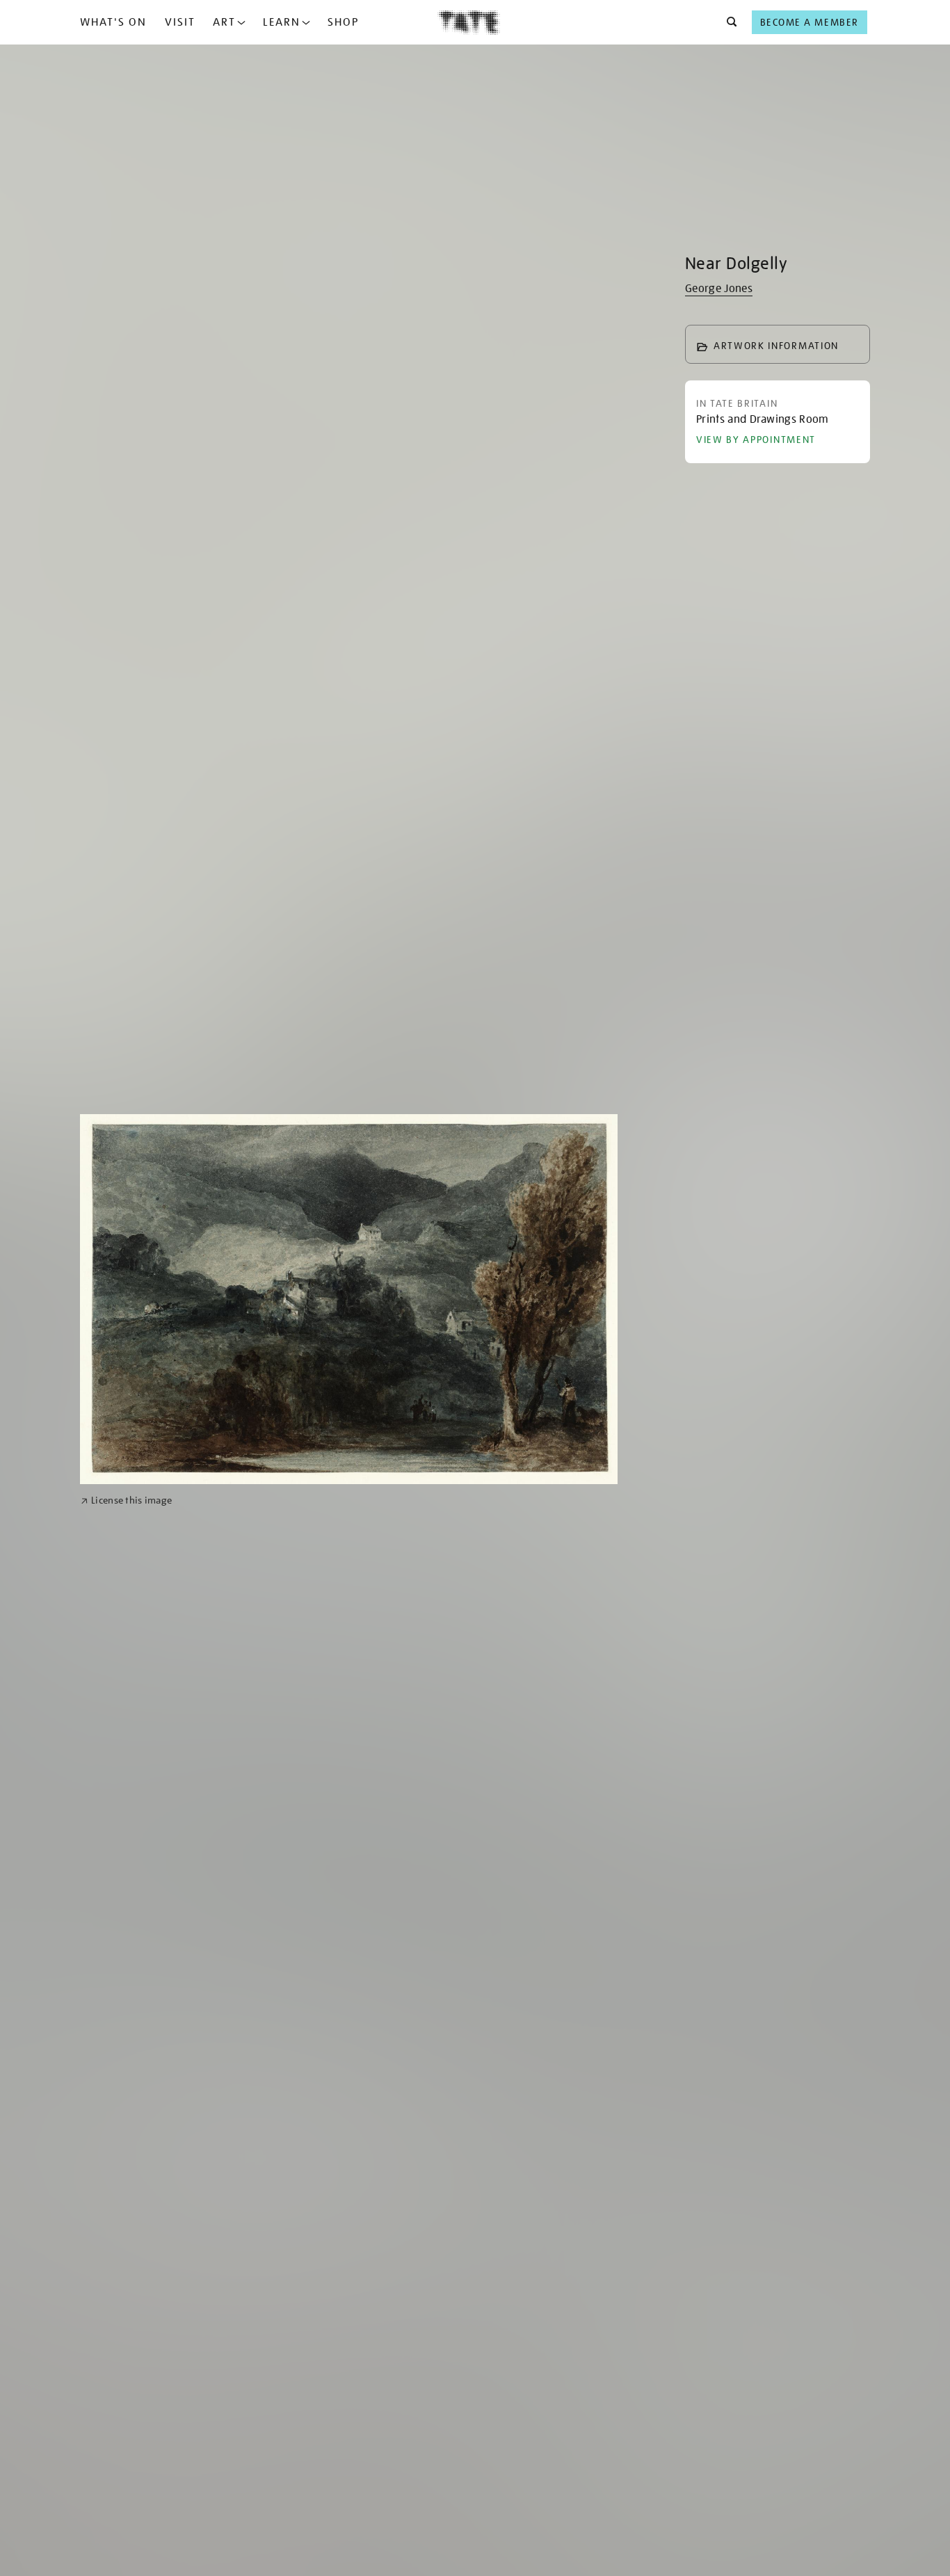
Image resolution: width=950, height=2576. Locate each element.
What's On (113, 22)
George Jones (719, 289)
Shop (343, 22)
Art (224, 22)
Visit (180, 22)
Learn (282, 22)
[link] (126, 1500)
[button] (728, 22)
